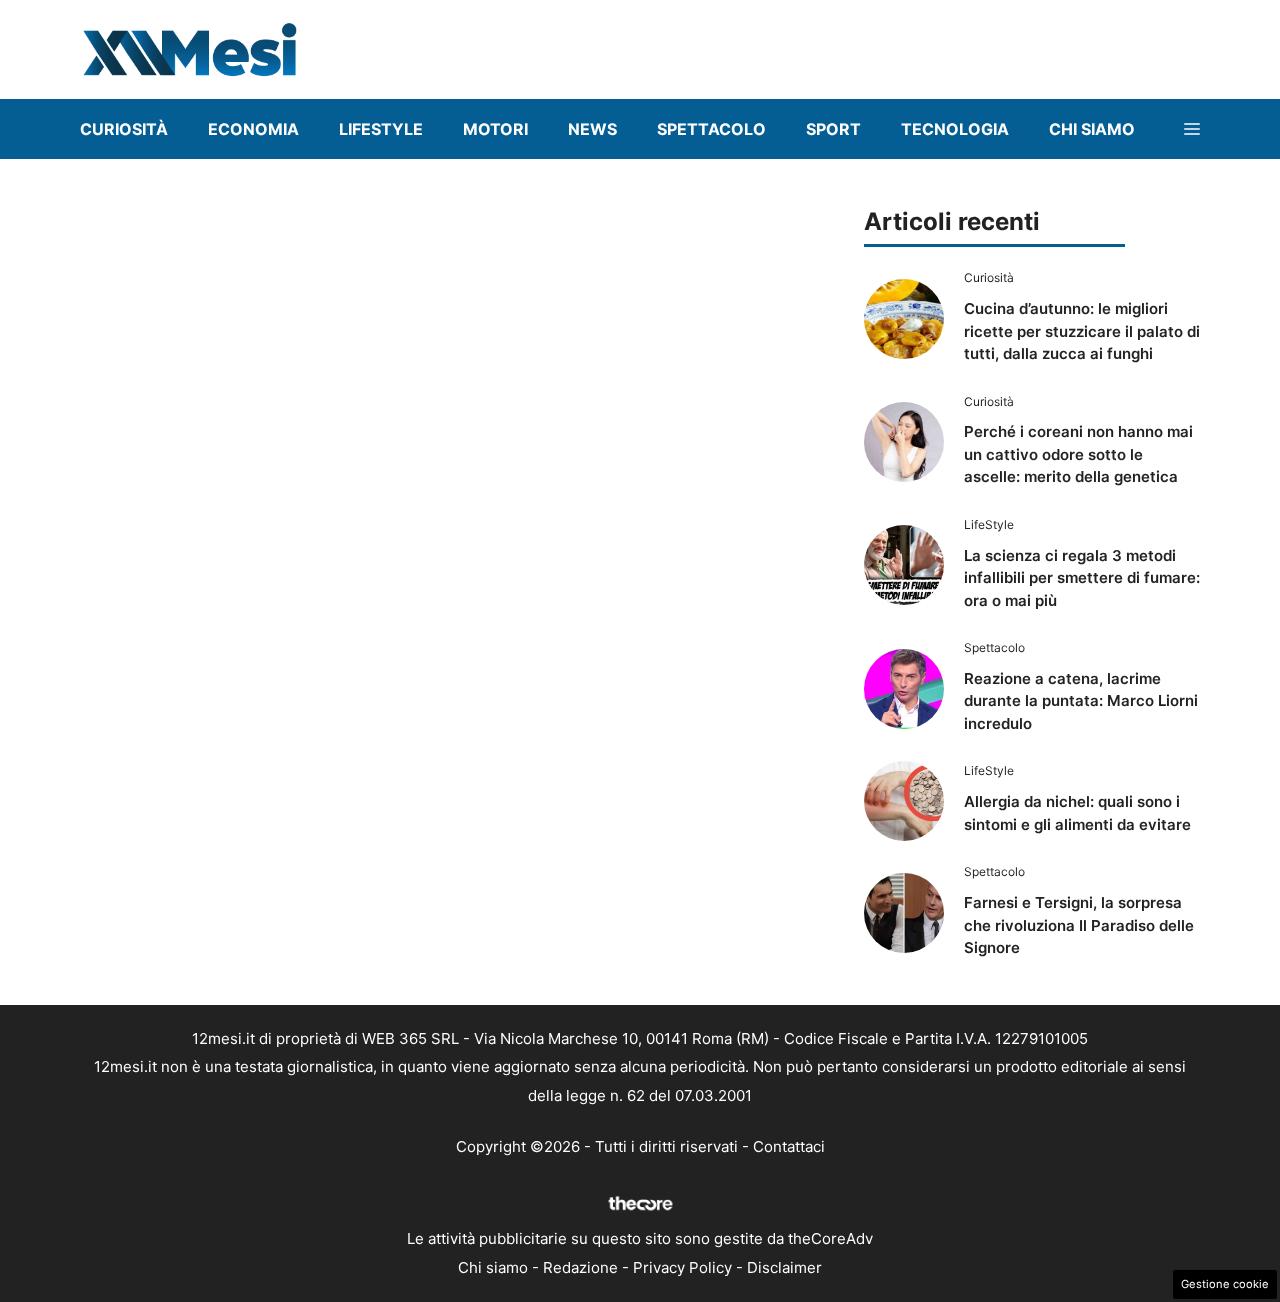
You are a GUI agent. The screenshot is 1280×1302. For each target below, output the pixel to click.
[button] (1192, 129)
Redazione (580, 1267)
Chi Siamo (1092, 129)
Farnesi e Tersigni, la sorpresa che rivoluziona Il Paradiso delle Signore (1079, 925)
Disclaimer (784, 1267)
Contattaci (789, 1146)
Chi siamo (493, 1267)
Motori (495, 129)
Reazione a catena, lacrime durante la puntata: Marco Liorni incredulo (1081, 701)
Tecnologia (955, 129)
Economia (253, 129)
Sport (833, 129)
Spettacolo (711, 129)
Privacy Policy (682, 1267)
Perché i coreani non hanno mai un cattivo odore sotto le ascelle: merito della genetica (1078, 454)
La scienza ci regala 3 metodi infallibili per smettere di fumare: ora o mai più (1082, 578)
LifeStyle (381, 129)
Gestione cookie (1225, 1284)
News (592, 129)
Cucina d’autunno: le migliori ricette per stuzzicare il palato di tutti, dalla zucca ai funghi (1082, 331)
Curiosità (124, 129)
